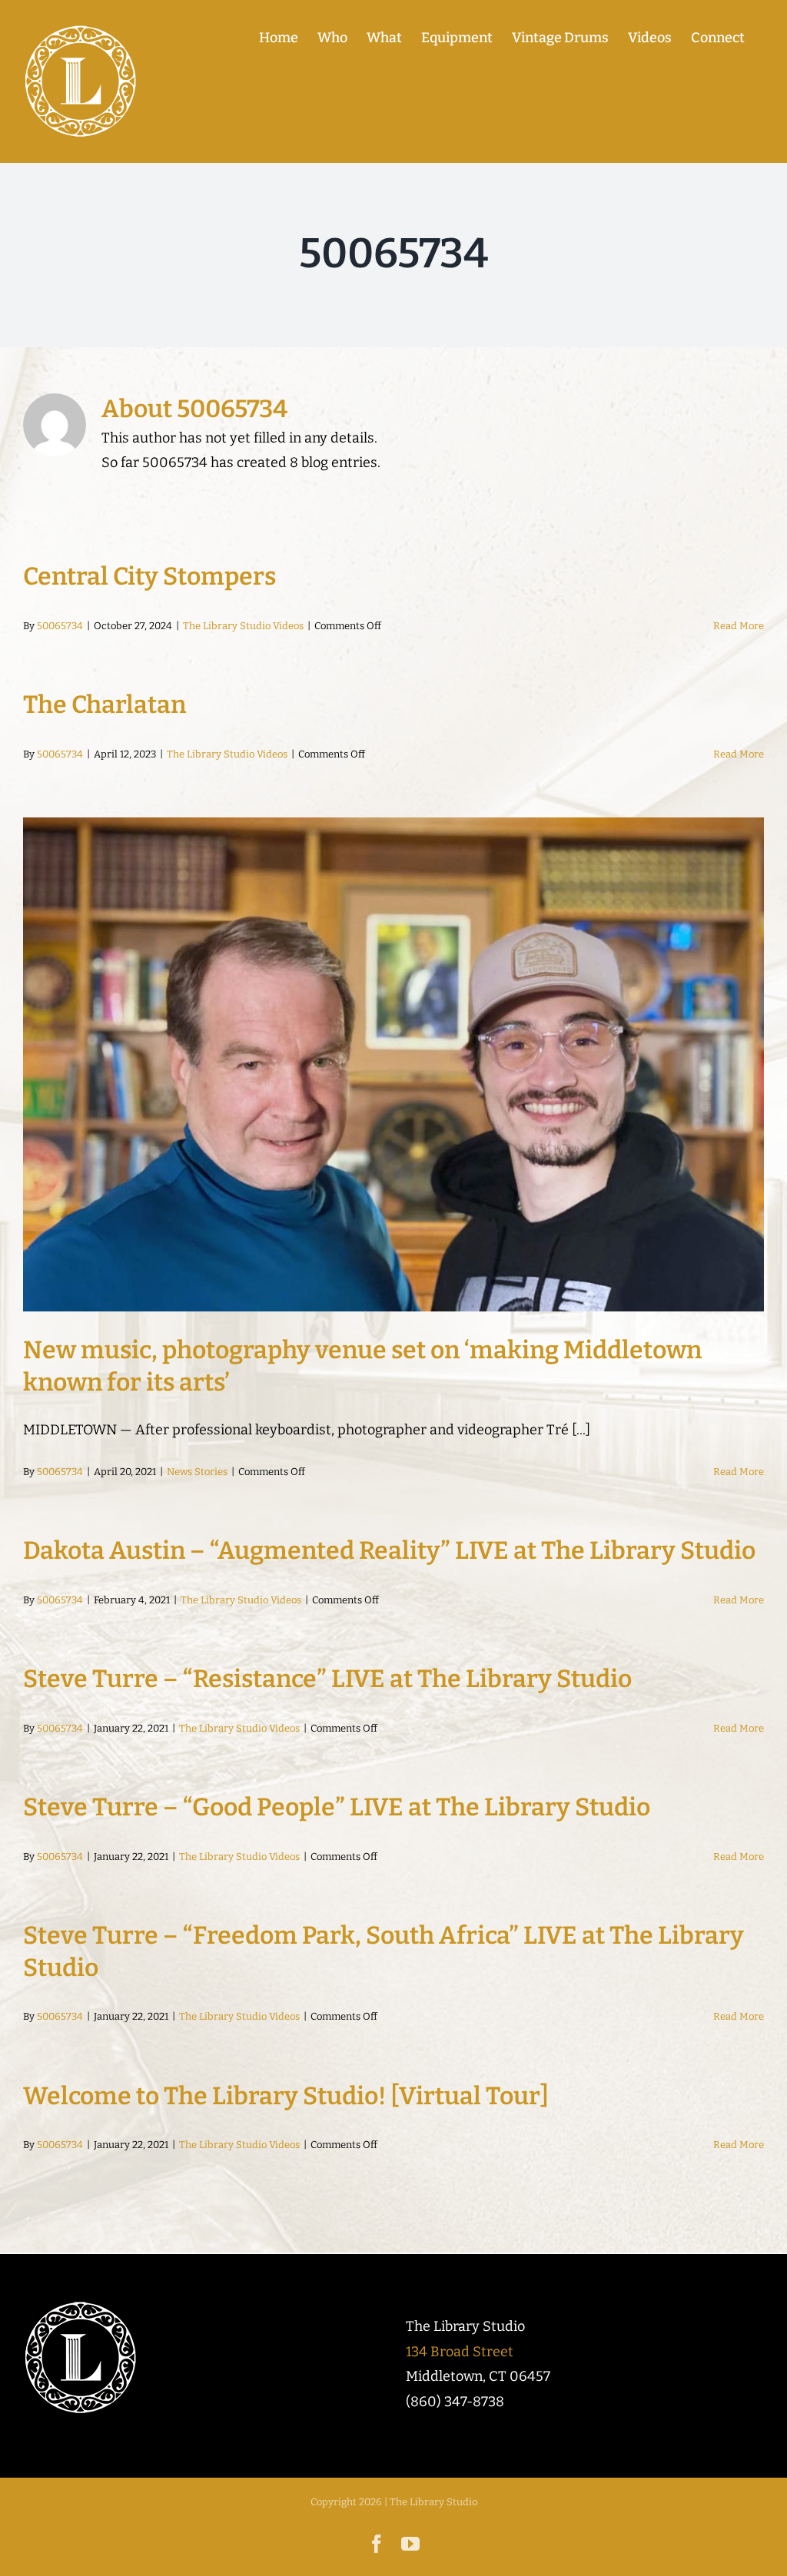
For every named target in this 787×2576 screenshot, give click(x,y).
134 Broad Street (460, 2352)
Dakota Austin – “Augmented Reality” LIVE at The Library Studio (389, 1550)
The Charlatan (105, 705)
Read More (739, 626)
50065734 (60, 626)
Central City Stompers (149, 576)
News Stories (197, 1472)
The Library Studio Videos (243, 626)
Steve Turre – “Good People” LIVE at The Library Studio (337, 1807)
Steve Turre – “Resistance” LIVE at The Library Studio (327, 1679)
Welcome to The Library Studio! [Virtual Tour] (286, 2096)
